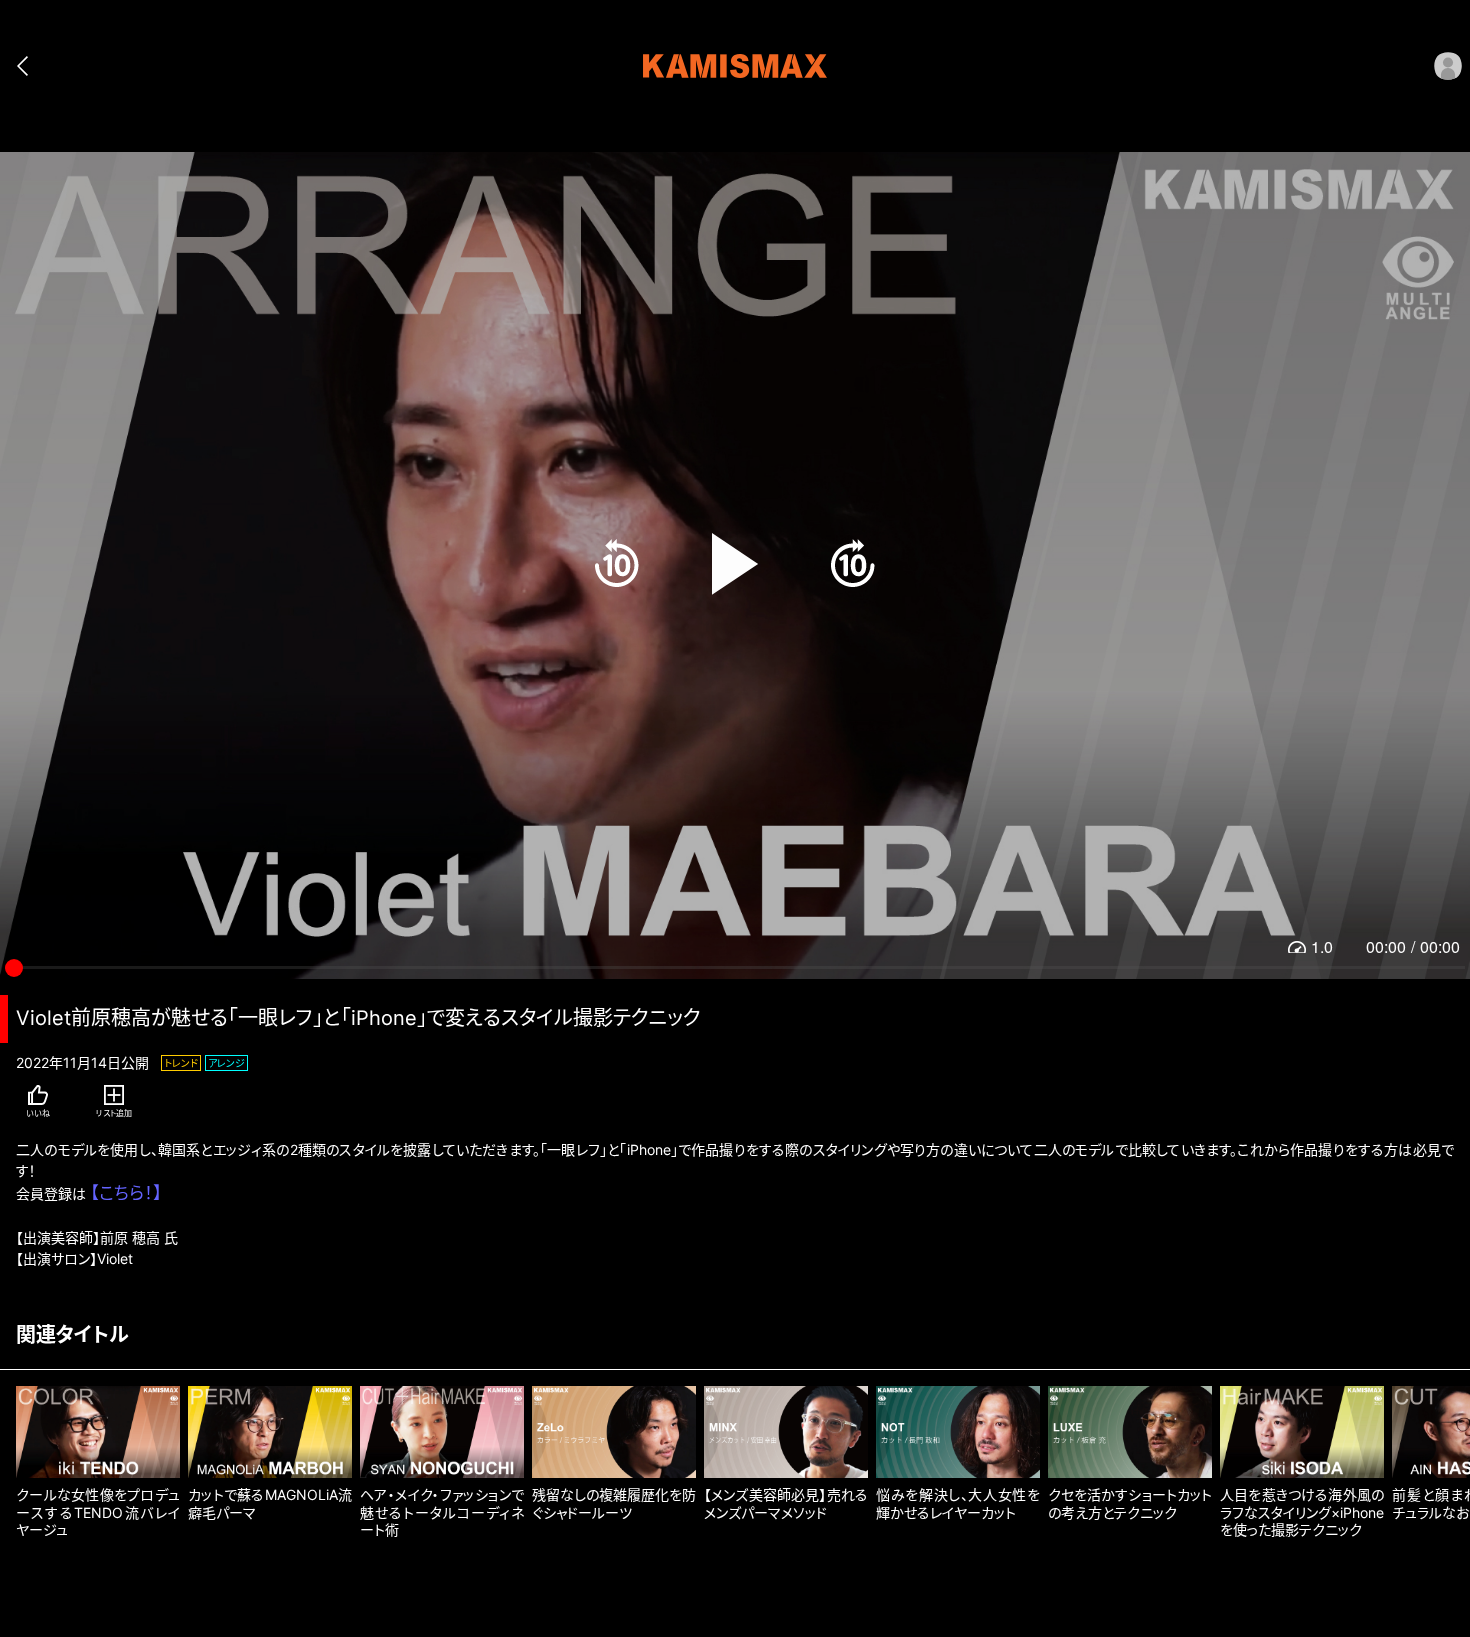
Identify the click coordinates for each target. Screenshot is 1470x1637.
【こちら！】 (126, 1193)
